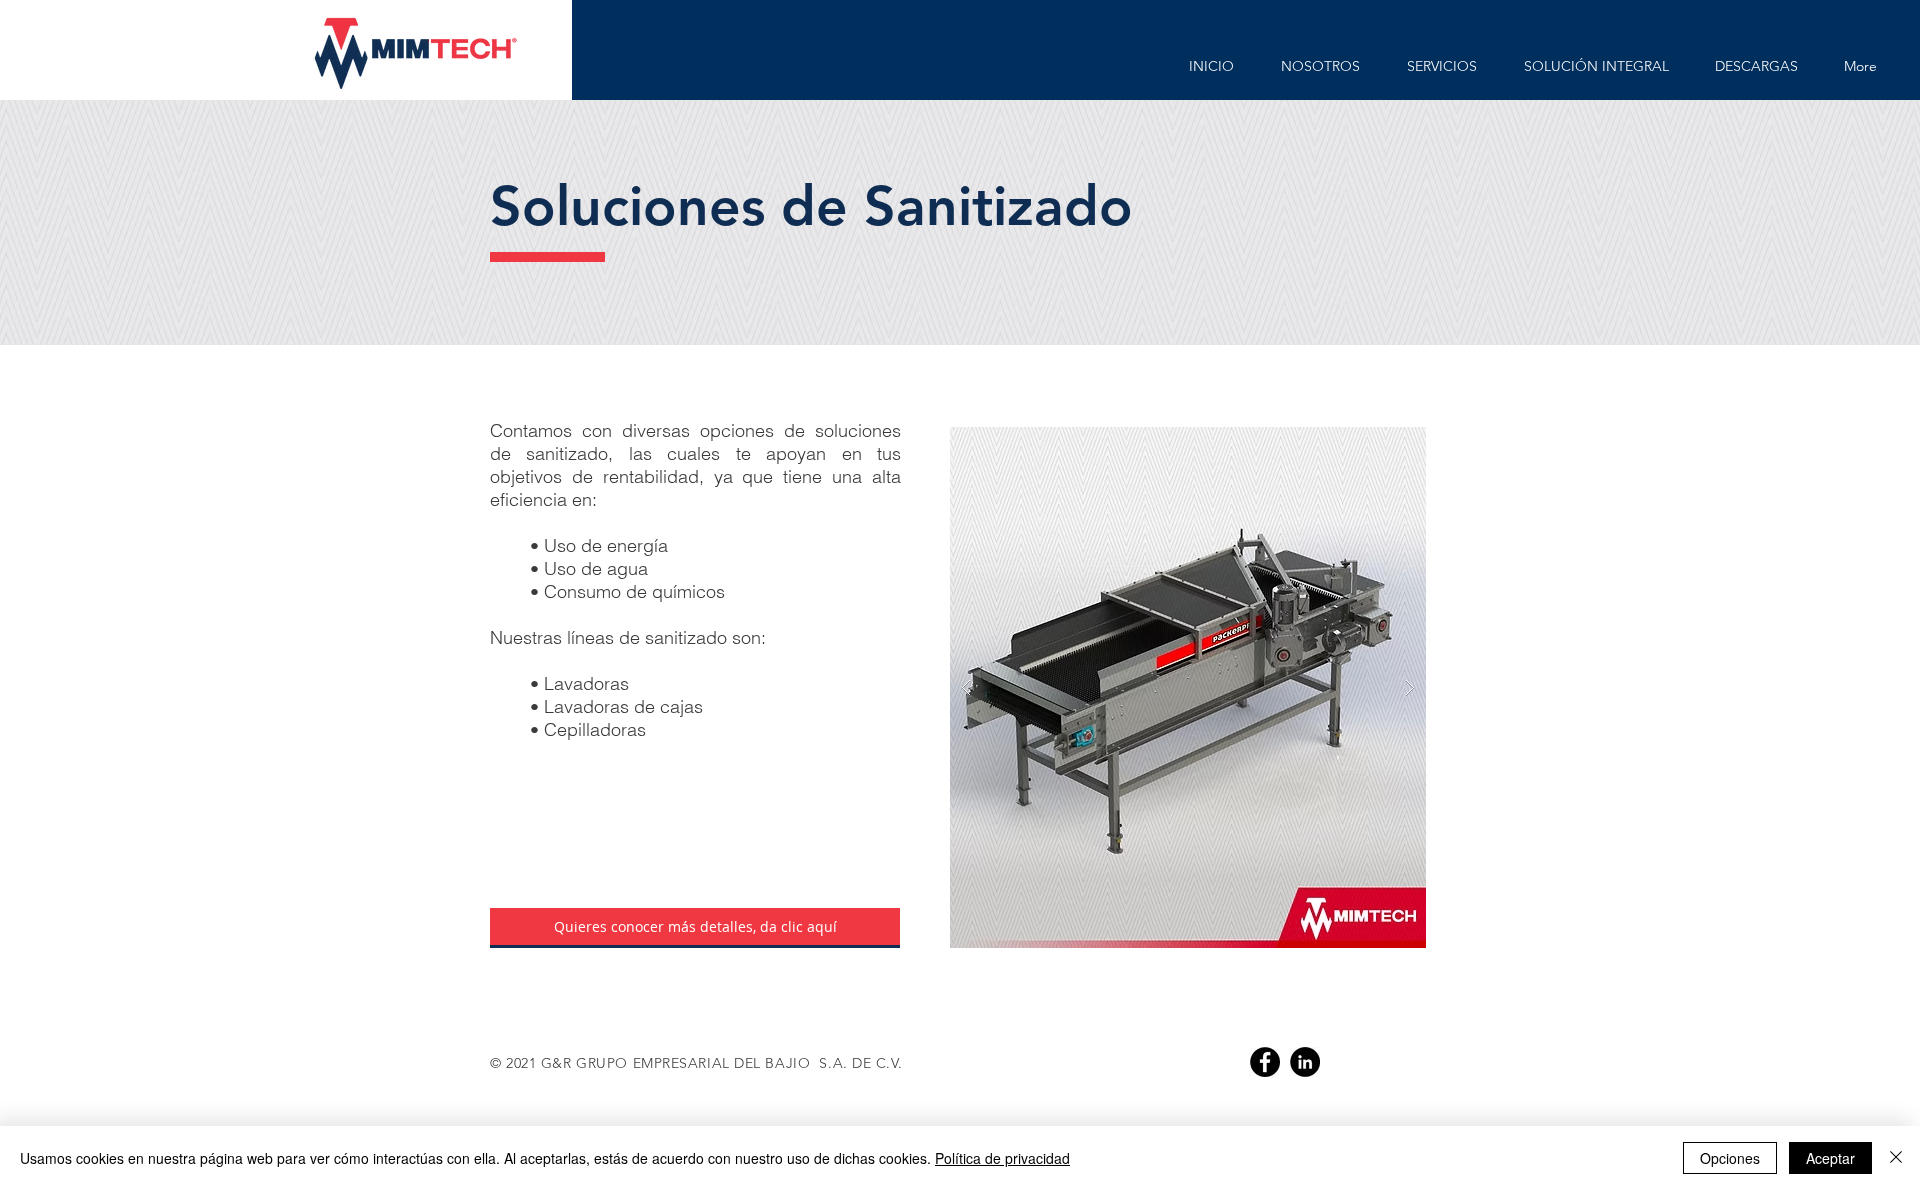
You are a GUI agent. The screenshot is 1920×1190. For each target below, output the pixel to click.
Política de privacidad (1002, 1158)
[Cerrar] (1896, 1158)
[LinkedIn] (1305, 1062)
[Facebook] (1265, 1062)
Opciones (1730, 1158)
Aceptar (1830, 1158)
